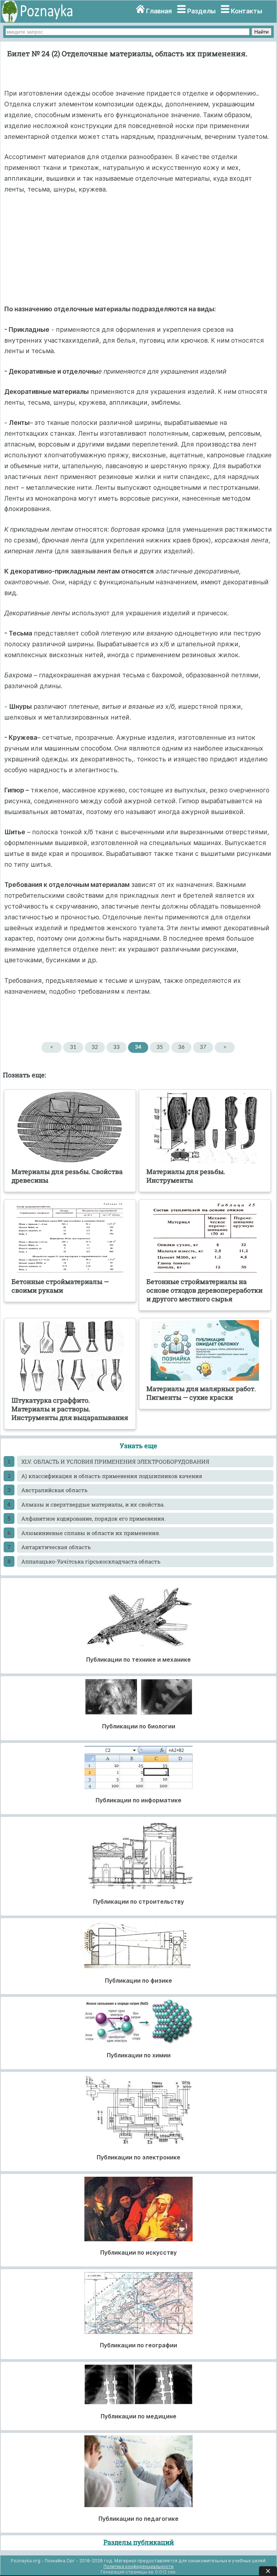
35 (160, 1047)
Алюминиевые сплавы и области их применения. (91, 1533)
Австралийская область (54, 1490)
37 (203, 1047)
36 (181, 1047)
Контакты (247, 11)
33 (116, 1047)
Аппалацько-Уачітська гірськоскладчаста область (91, 1561)
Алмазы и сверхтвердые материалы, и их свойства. (93, 1504)
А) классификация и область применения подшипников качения (112, 1476)
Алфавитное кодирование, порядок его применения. (94, 1518)
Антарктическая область (56, 1547)
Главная (159, 11)
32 (95, 1047)
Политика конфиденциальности (138, 2566)
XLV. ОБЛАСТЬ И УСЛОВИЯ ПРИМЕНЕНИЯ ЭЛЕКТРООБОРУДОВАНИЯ (115, 1461)
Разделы (201, 11)
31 (73, 1047)
